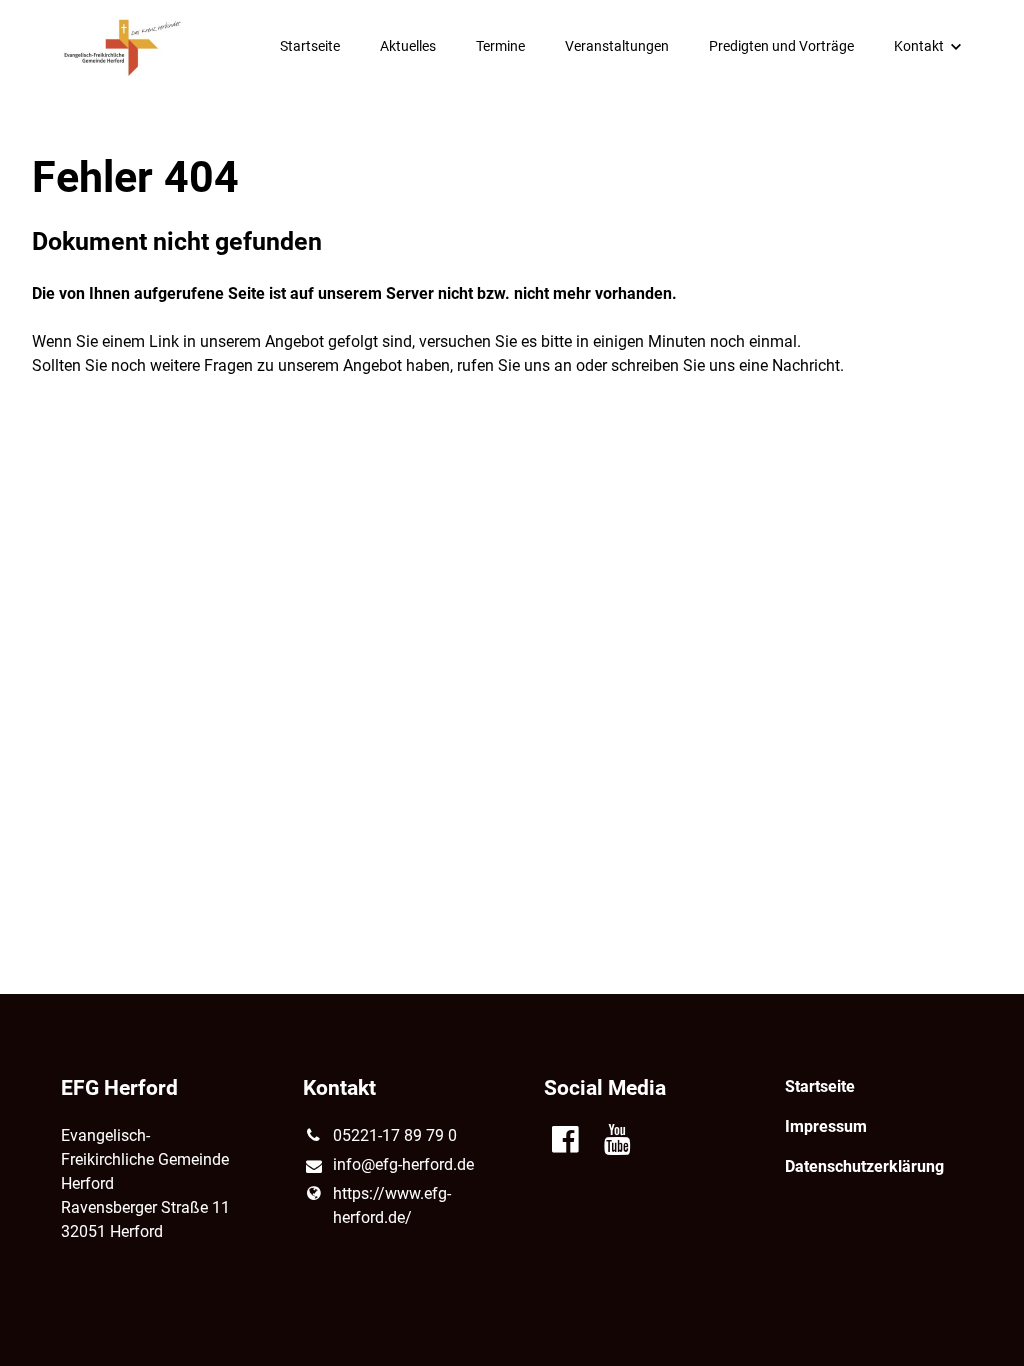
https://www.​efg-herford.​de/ (392, 1205)
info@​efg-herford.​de (403, 1164)
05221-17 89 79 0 (395, 1135)
